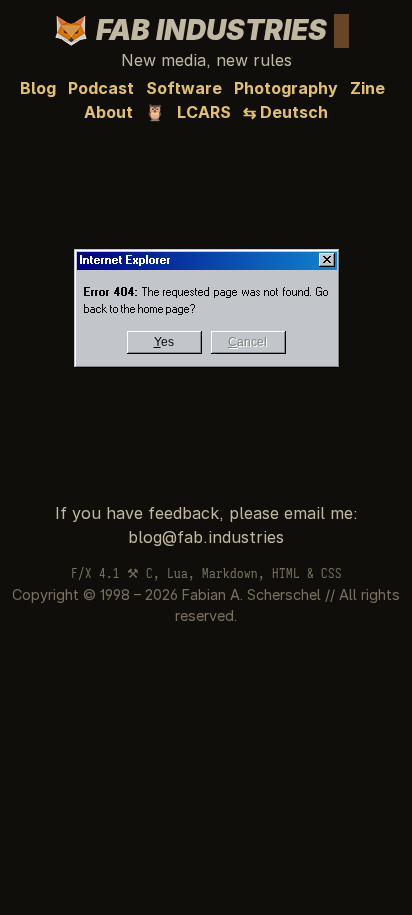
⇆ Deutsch (285, 112)
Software (184, 88)
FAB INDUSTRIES (217, 30)
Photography (286, 88)
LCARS (204, 112)
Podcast (101, 88)
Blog (38, 88)
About (108, 112)
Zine (367, 88)
